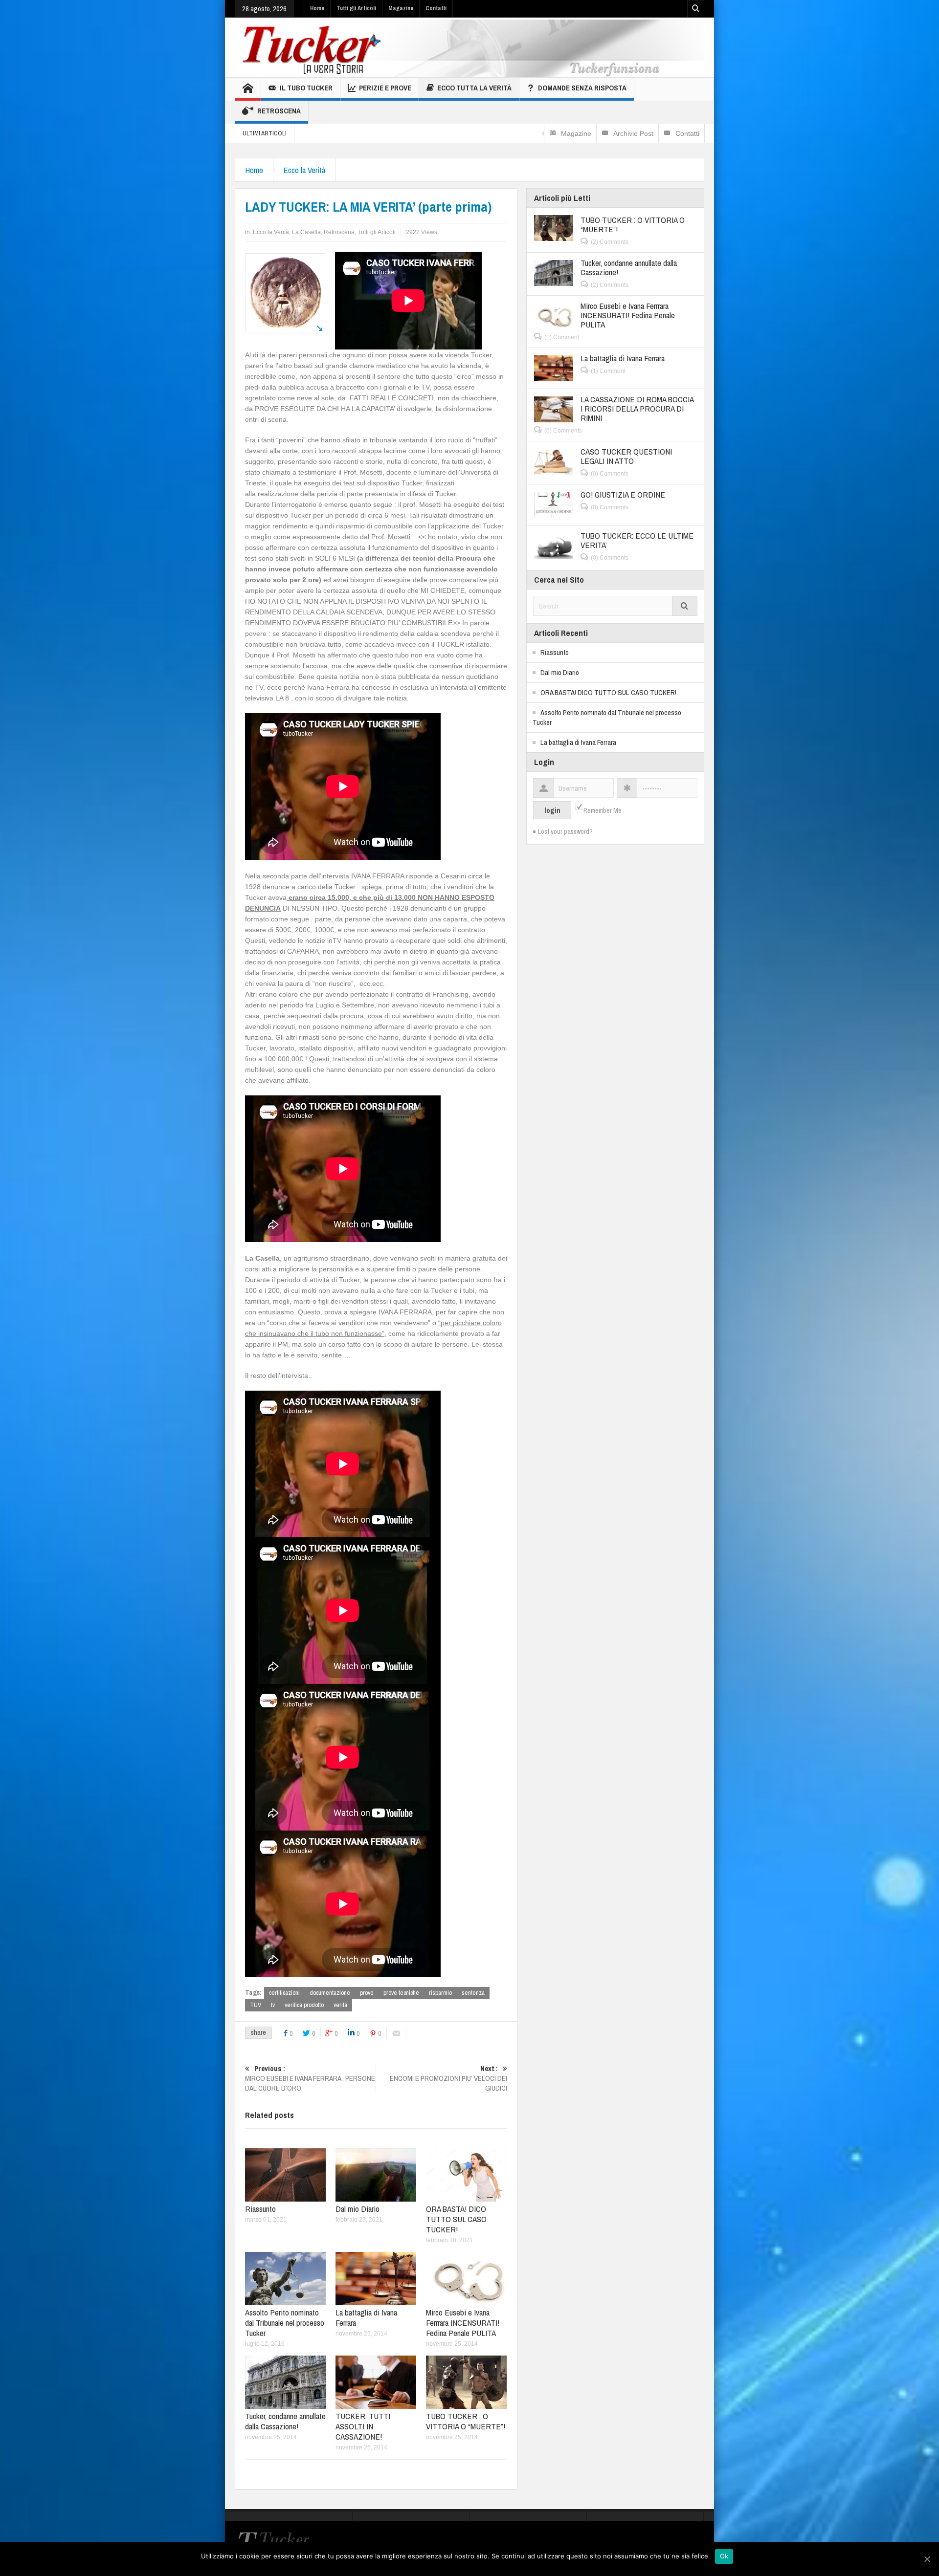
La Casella (306, 232)
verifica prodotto (304, 2005)
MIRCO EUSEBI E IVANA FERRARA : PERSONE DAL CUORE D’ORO (310, 2078)
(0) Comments (563, 431)
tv (273, 2005)
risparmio (440, 1993)
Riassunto (260, 2209)
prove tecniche (401, 1993)
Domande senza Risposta (582, 88)
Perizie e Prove (385, 88)
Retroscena (279, 111)
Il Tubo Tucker (306, 88)
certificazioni (284, 1993)
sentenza (473, 1993)
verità (340, 2005)
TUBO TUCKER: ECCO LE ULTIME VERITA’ (637, 540)
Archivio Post (633, 133)
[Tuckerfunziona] (469, 47)
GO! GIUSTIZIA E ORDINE (623, 494)
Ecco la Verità (304, 170)
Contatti (436, 8)
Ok (724, 2556)
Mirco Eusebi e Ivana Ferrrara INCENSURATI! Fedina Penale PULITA (463, 2323)
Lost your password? (565, 831)
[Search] (685, 606)
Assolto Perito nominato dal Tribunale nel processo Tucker (285, 2323)
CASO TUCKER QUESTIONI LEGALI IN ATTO (626, 456)
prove (367, 1993)
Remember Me (603, 810)
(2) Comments (610, 242)
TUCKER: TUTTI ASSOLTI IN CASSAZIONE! (363, 2426)
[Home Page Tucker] (248, 89)
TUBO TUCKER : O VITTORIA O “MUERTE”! (466, 2421)
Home (317, 8)
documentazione (330, 1993)
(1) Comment (562, 337)
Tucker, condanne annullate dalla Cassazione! (285, 2421)
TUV (256, 2005)
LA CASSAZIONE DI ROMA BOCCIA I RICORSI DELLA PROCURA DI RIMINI (637, 408)
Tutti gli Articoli (356, 8)
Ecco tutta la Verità (474, 88)
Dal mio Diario (358, 2209)
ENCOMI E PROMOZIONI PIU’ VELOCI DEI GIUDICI (448, 2078)
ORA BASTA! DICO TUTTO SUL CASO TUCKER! (456, 2219)
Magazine (401, 8)
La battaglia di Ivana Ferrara (366, 2317)
